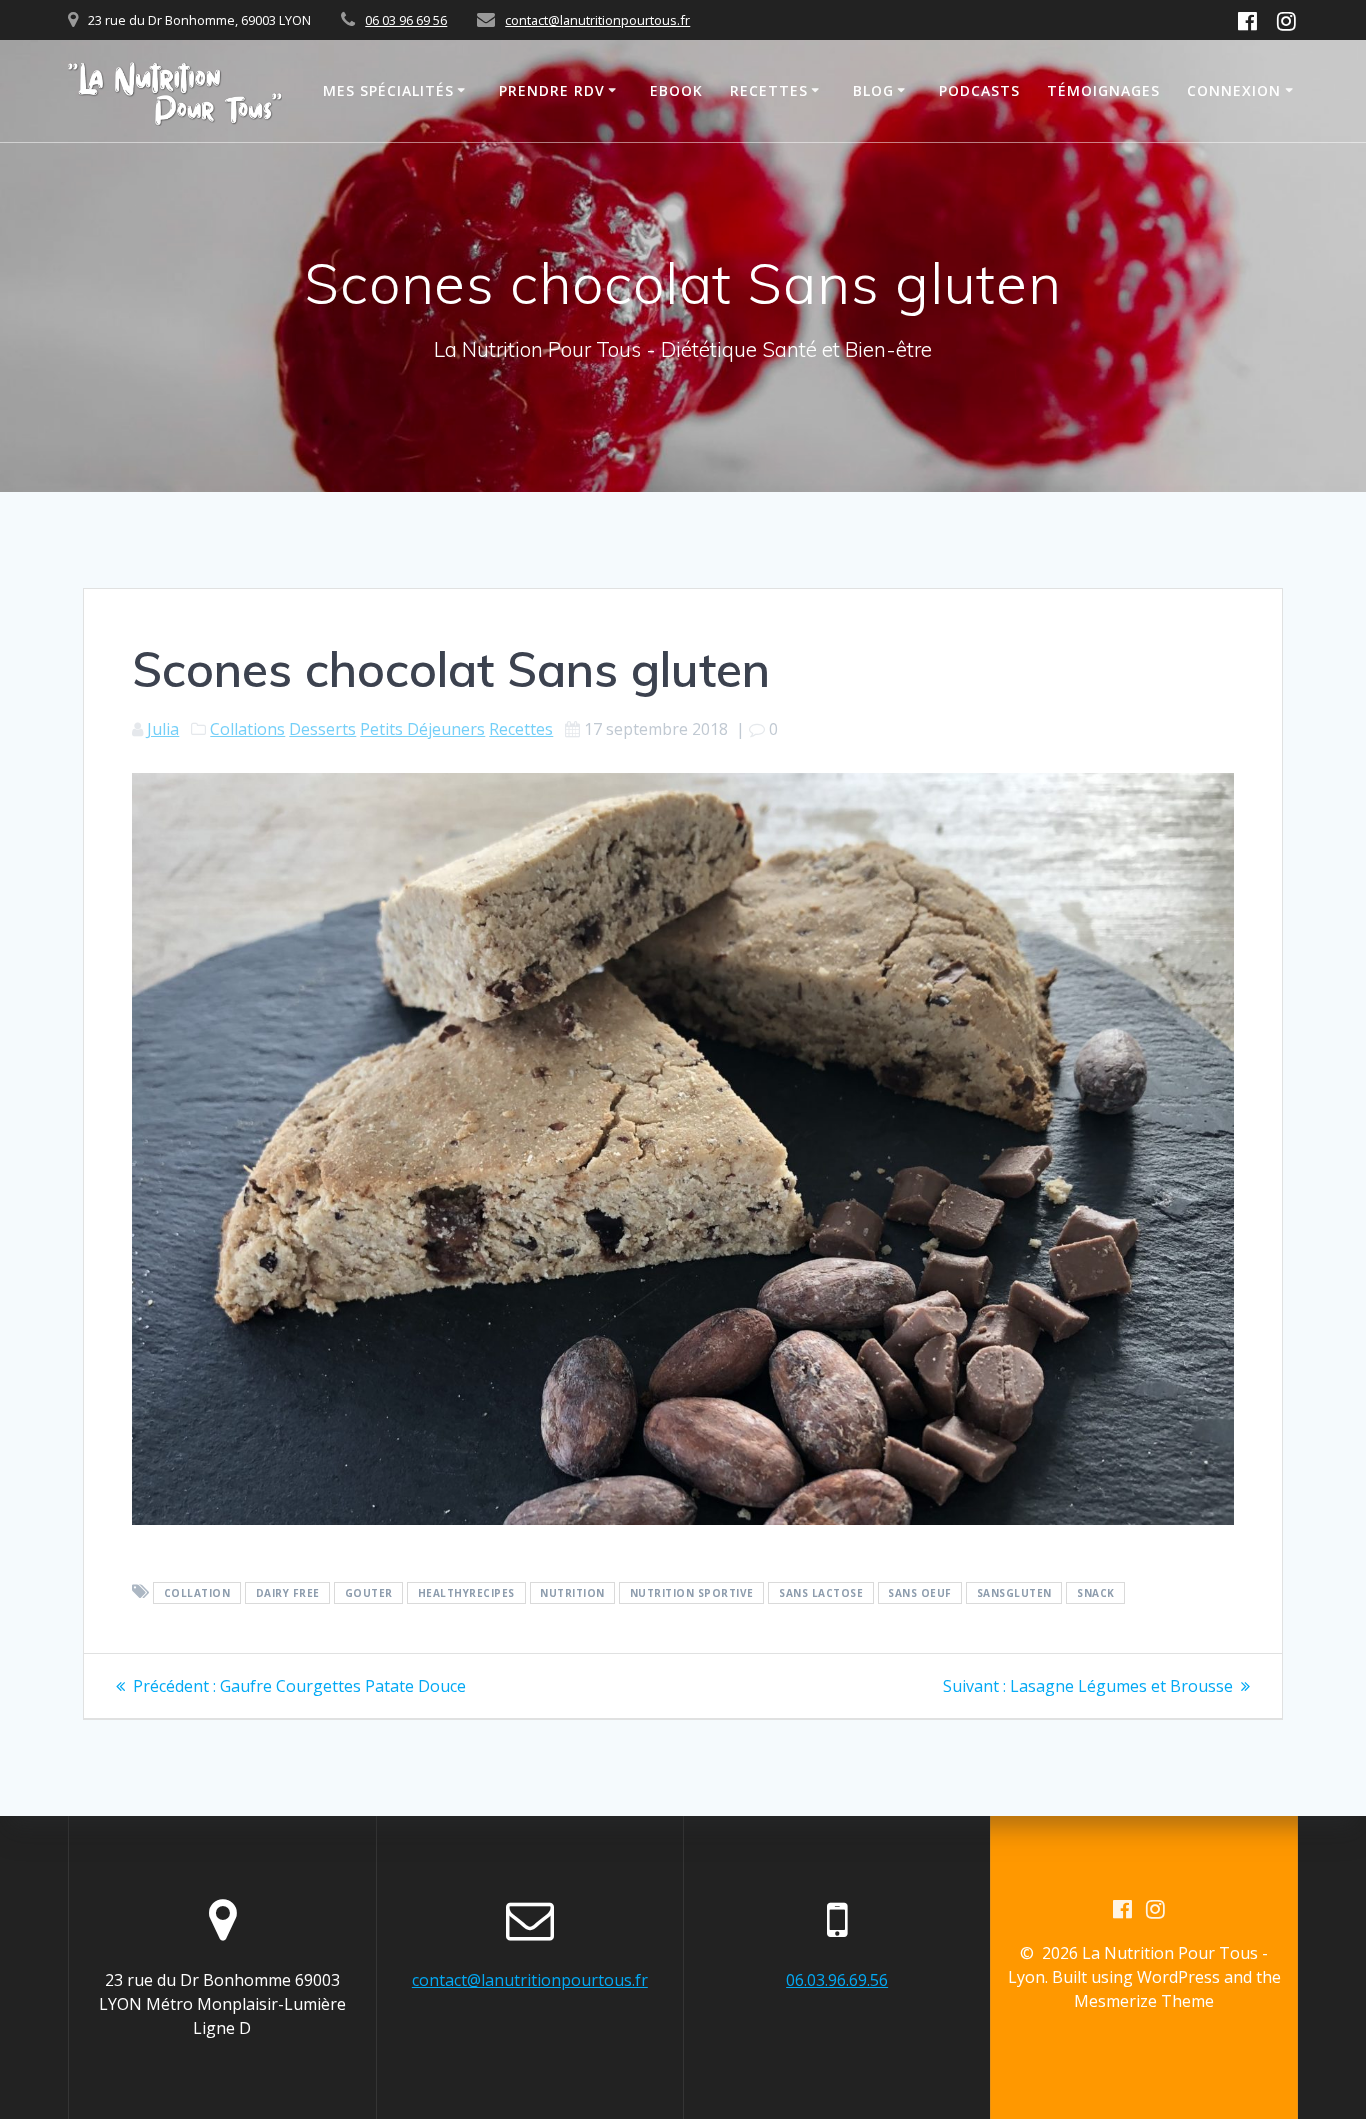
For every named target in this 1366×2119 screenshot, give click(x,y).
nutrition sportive (692, 1593)
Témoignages (1103, 90)
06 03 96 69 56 (406, 20)
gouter (369, 1593)
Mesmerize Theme (1144, 2001)
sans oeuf (920, 1593)
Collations (247, 729)
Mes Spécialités (388, 90)
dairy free (288, 1593)
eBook (676, 90)
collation (197, 1593)
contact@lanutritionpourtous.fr (597, 20)
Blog (873, 90)
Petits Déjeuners (422, 729)
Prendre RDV (552, 90)
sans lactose (821, 1593)
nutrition (572, 1593)
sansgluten (1014, 1593)
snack (1096, 1593)
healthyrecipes (466, 1593)
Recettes (769, 90)
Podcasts (979, 90)
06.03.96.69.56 (837, 1980)
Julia (163, 729)
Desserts (322, 729)
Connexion (1234, 90)
